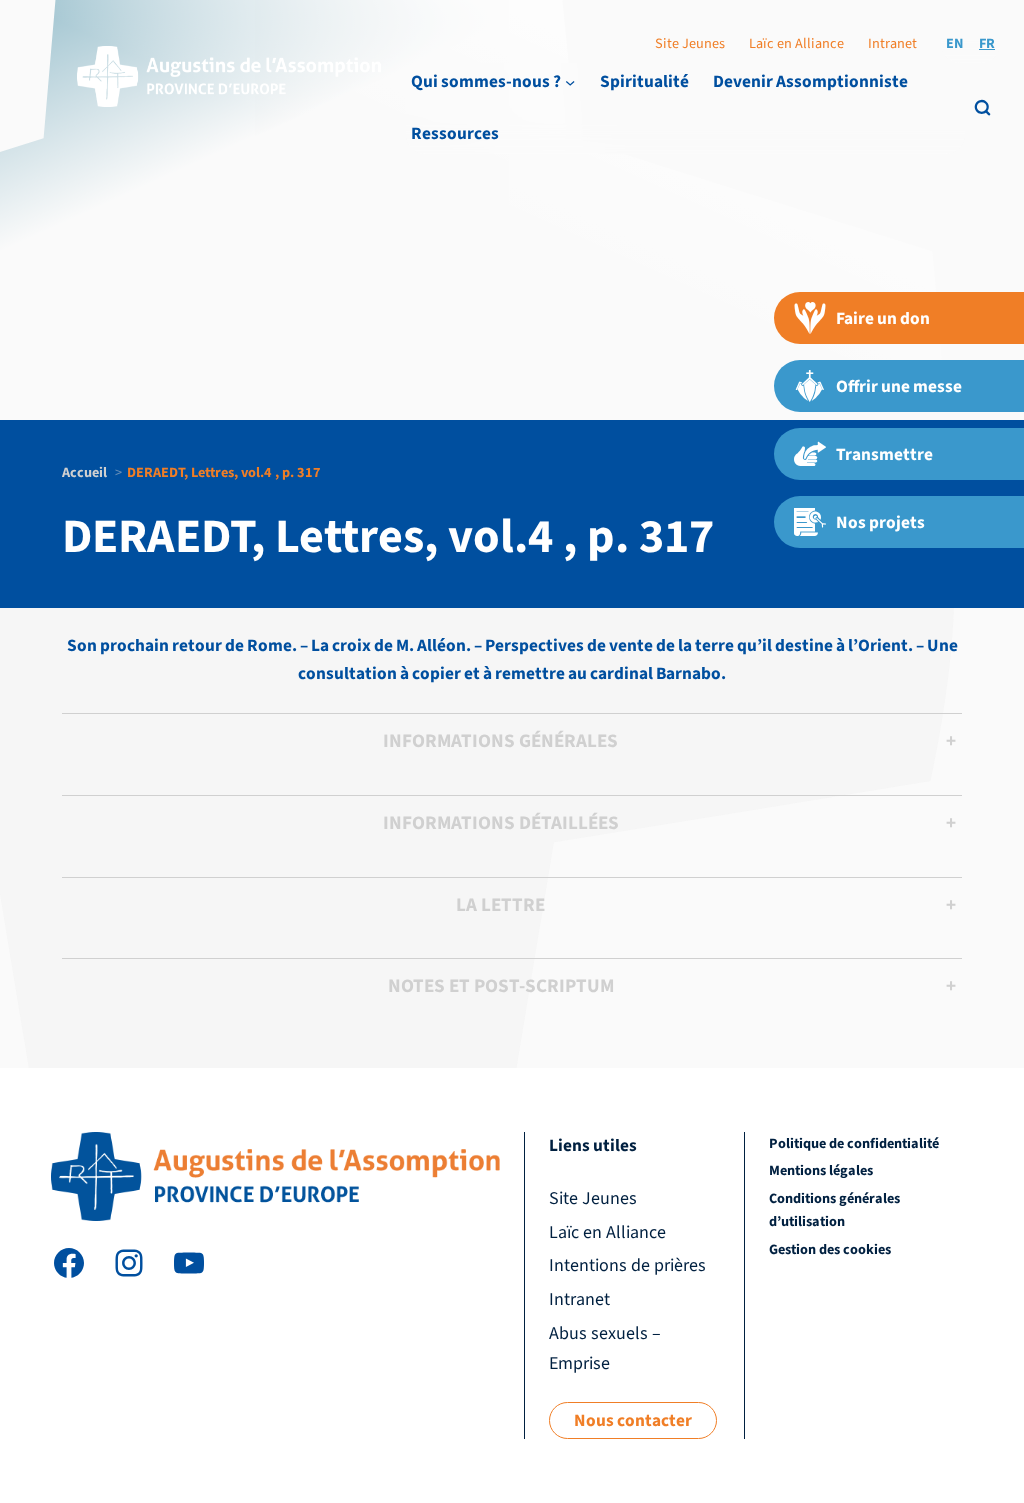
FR (987, 43)
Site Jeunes (690, 43)
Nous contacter (633, 1420)
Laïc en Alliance (796, 43)
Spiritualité (644, 81)
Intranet (892, 43)
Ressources (455, 133)
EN (954, 43)
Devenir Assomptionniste (810, 81)
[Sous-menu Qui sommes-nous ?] (570, 82)
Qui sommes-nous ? (486, 81)
